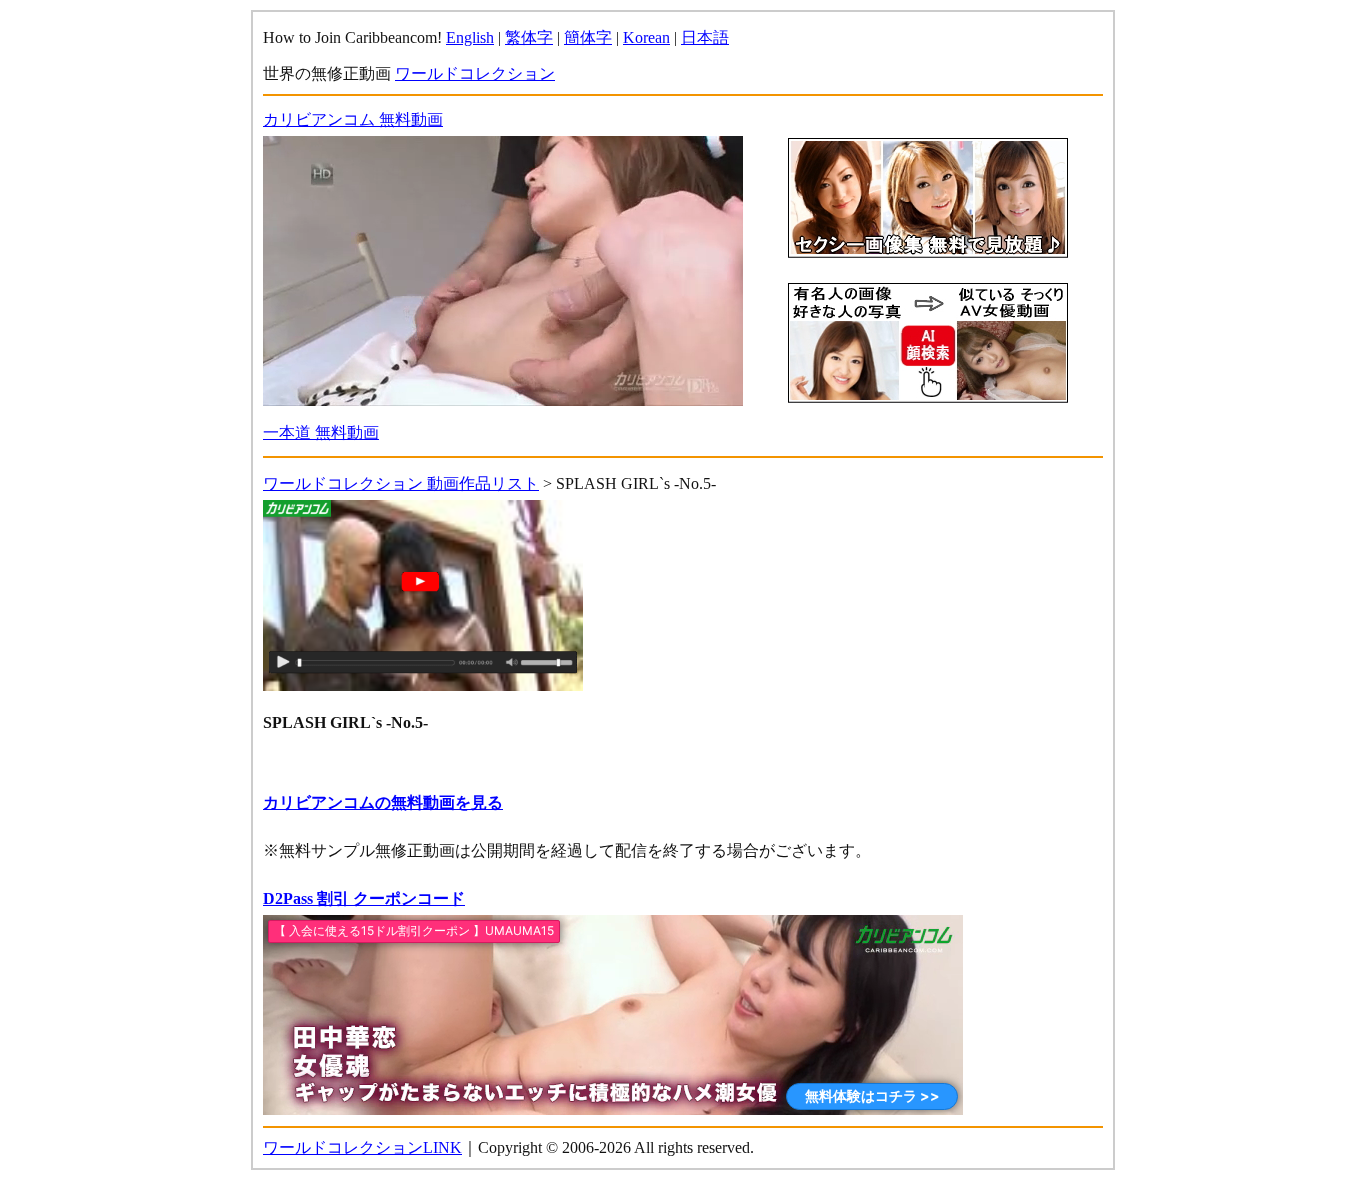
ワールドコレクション (475, 73)
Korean (646, 37)
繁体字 (529, 37)
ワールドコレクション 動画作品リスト (401, 483)
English (470, 37)
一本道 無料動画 (321, 432)
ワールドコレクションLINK (362, 1147)
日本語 (705, 37)
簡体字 (588, 37)
